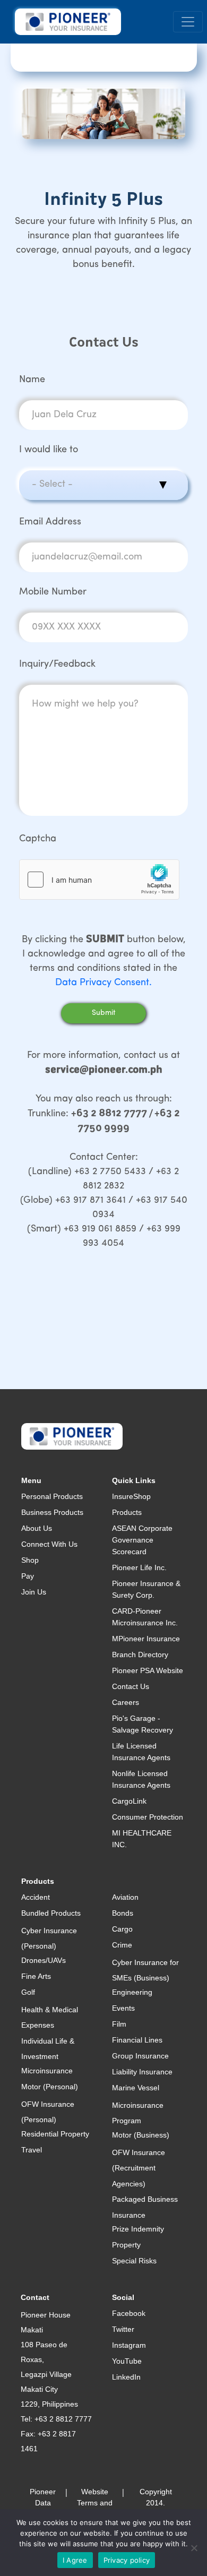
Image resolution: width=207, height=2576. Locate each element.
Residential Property (55, 2134)
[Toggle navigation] (188, 22)
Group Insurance (140, 2056)
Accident (36, 1897)
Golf (28, 1992)
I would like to (49, 450)
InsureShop (131, 1496)
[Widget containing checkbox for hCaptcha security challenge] (99, 880)
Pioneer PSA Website (148, 1670)
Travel (32, 2150)
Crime (122, 1945)
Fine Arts (36, 1976)
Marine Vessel (136, 2088)
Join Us (34, 1592)
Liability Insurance (142, 2072)
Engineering (132, 1992)
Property (126, 2245)
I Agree (75, 2560)
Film (119, 2024)
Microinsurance (47, 2071)
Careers (126, 1702)
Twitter (123, 2329)
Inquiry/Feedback (57, 665)
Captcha (38, 839)
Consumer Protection (148, 1817)
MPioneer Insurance (146, 1639)
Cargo (122, 1929)
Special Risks (134, 2261)
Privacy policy (127, 2560)
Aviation (125, 1897)
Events (123, 2008)
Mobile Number (53, 592)
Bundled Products (51, 1913)
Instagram (129, 2345)
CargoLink (129, 1801)
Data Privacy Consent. (103, 983)
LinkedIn (126, 2377)
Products (127, 1512)
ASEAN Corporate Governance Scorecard (142, 1540)
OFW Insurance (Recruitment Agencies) (139, 2168)
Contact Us (131, 1686)
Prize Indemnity (138, 2229)
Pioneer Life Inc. (139, 1567)
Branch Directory (140, 1655)
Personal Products (52, 1496)
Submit (104, 1013)
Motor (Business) (141, 2135)
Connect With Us (49, 1544)
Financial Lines (137, 2040)
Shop (30, 1560)
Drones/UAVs (44, 1960)
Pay (28, 1576)
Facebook (129, 2313)
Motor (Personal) (50, 2087)
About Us (37, 1528)
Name (32, 380)
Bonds (123, 1913)
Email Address (50, 522)
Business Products (52, 1512)
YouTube (127, 2361)
